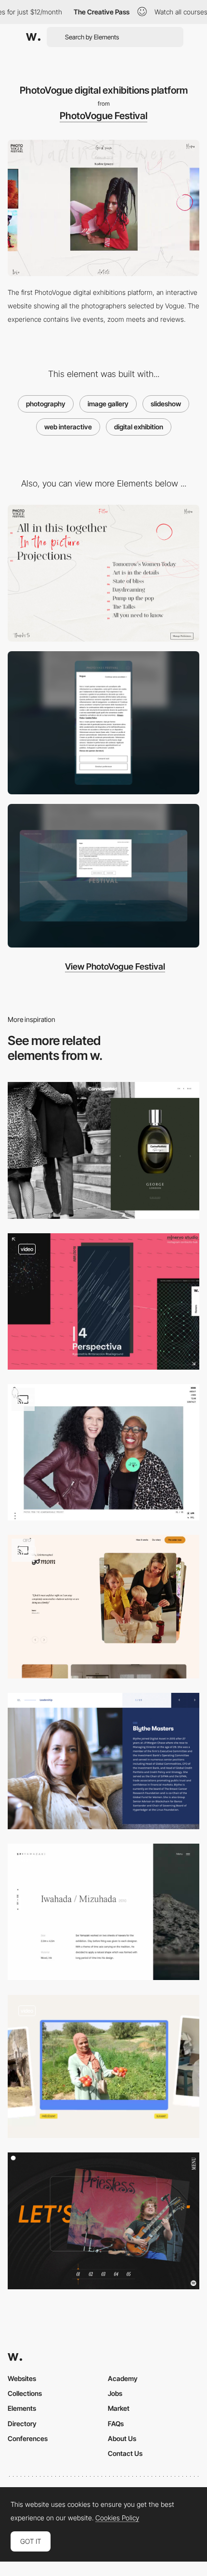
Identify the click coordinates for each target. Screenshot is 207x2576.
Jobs (115, 2393)
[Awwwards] (33, 37)
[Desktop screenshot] (103, 876)
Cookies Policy (117, 2518)
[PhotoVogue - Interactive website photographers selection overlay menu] (103, 573)
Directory (22, 2424)
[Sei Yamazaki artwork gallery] (103, 1912)
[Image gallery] (103, 1607)
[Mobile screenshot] (103, 723)
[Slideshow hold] (103, 1452)
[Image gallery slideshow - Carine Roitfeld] (103, 1150)
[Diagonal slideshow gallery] (103, 1301)
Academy (123, 2378)
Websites (22, 2378)
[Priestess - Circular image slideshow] (103, 2221)
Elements (22, 2408)
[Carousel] (103, 2067)
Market (119, 2408)
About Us (122, 2438)
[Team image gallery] (103, 1761)
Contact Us (125, 2453)
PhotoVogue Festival (103, 116)
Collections (25, 2393)
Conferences (28, 2438)
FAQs (116, 2424)
